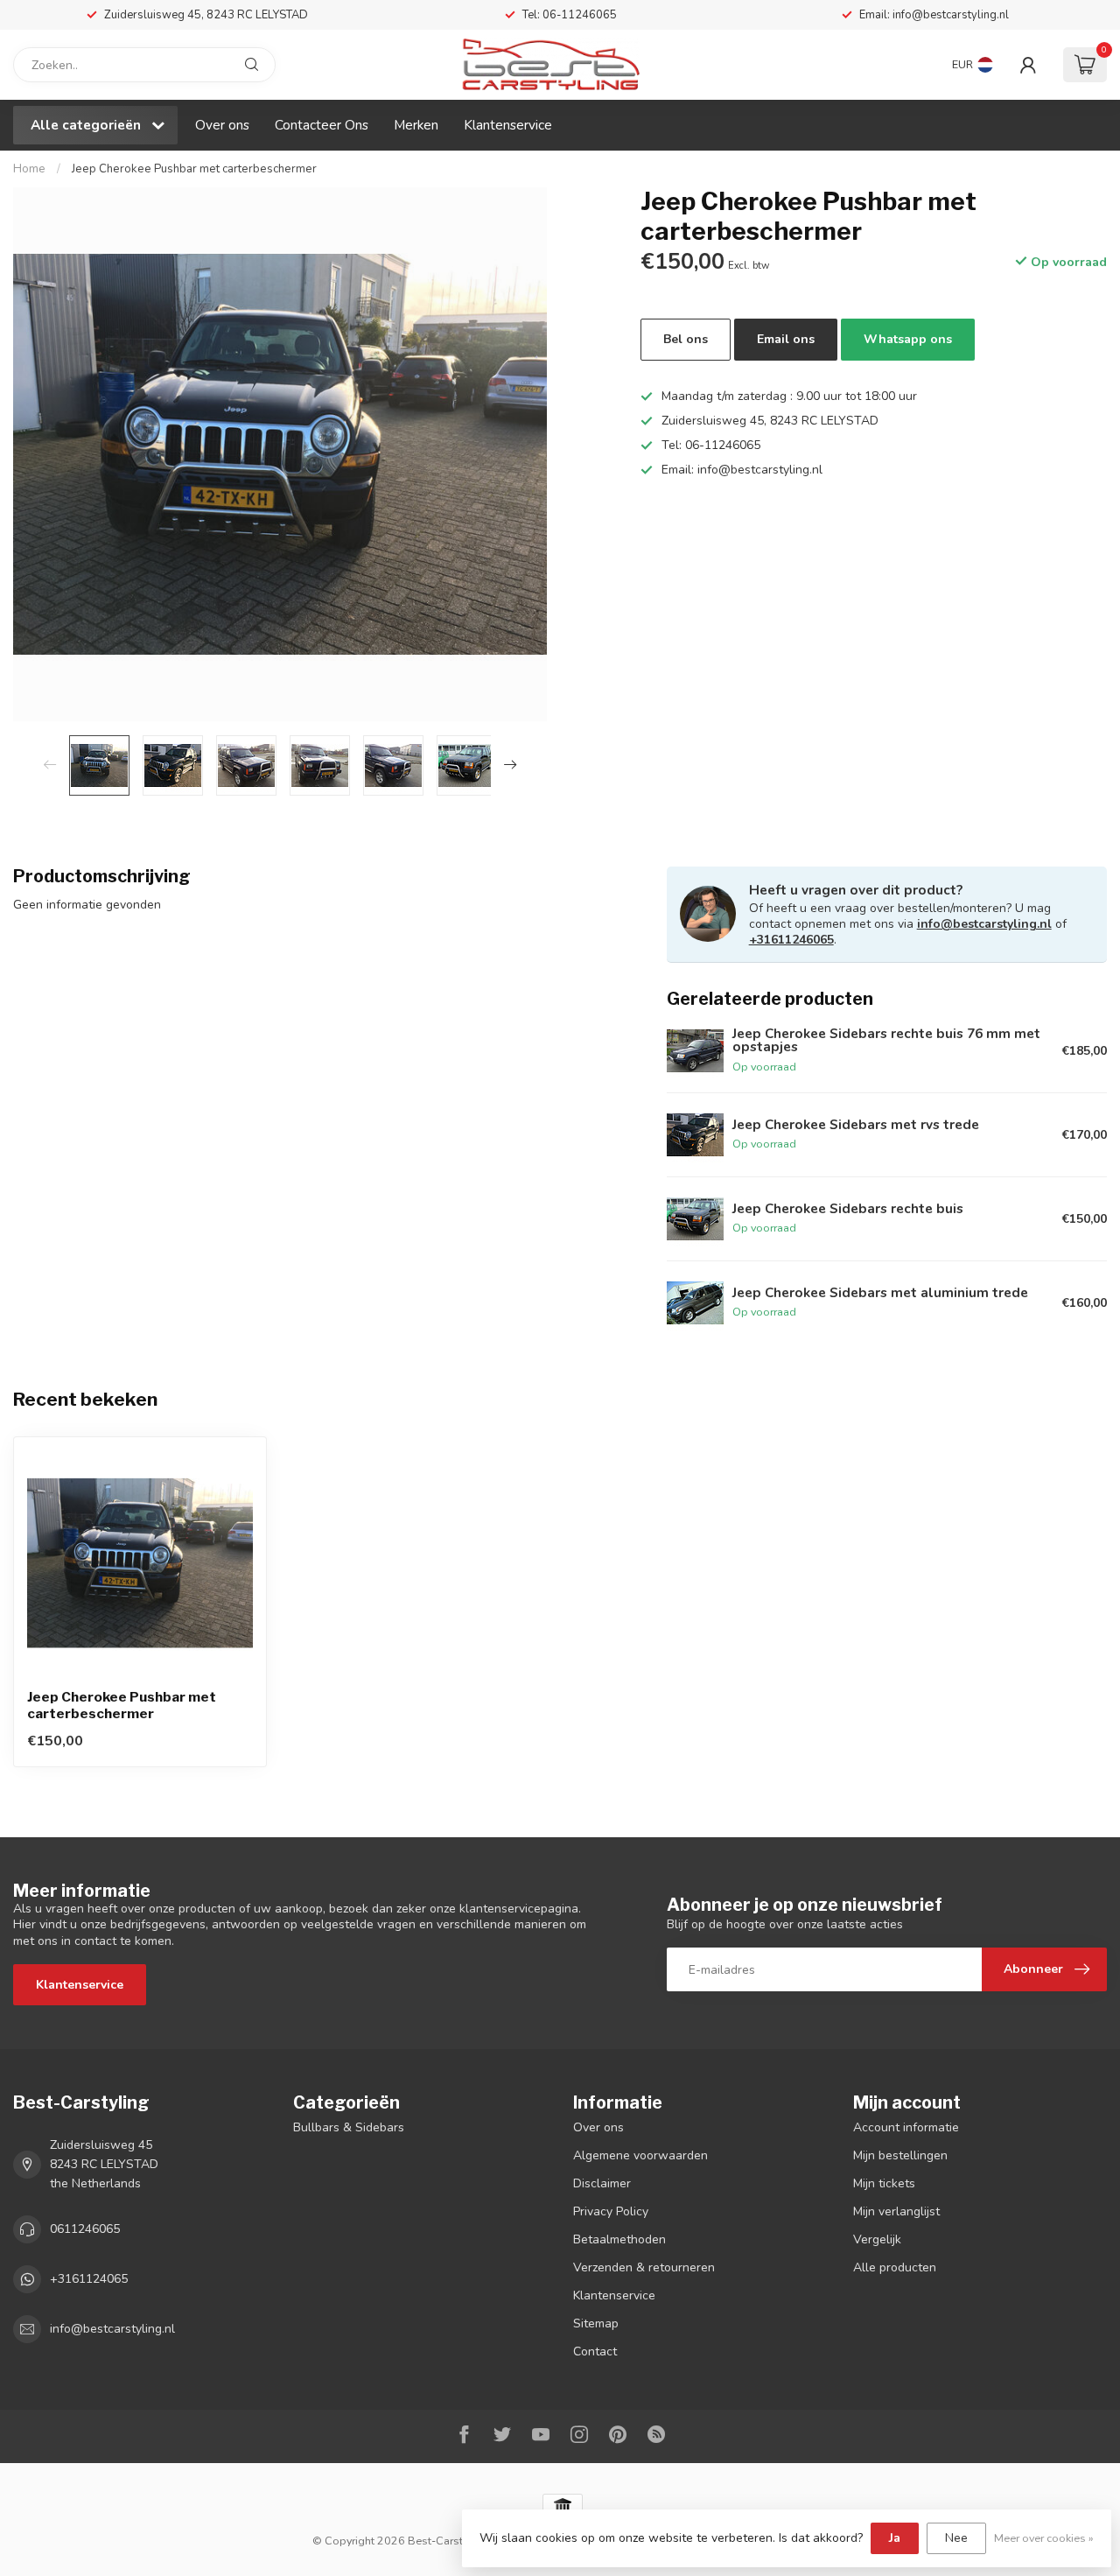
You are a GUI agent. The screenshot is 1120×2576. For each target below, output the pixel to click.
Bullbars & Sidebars (349, 2127)
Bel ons (686, 339)
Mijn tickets (884, 2183)
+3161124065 (89, 2279)
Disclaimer (602, 2183)
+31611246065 (791, 940)
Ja (895, 2538)
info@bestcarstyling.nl (984, 924)
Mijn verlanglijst (896, 2211)
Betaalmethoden (619, 2239)
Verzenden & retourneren (644, 2267)
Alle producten (895, 2267)
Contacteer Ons (322, 125)
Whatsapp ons (908, 339)
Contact (595, 2351)
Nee (956, 2538)
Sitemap (596, 2323)
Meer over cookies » (1044, 2538)
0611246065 (85, 2229)
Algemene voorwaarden (640, 2155)
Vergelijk (877, 2239)
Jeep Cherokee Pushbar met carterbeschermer (194, 169)
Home (29, 169)
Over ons (222, 125)
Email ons (786, 339)
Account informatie (906, 2127)
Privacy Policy (611, 2211)
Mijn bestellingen (900, 2155)
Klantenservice (508, 125)
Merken (416, 125)
